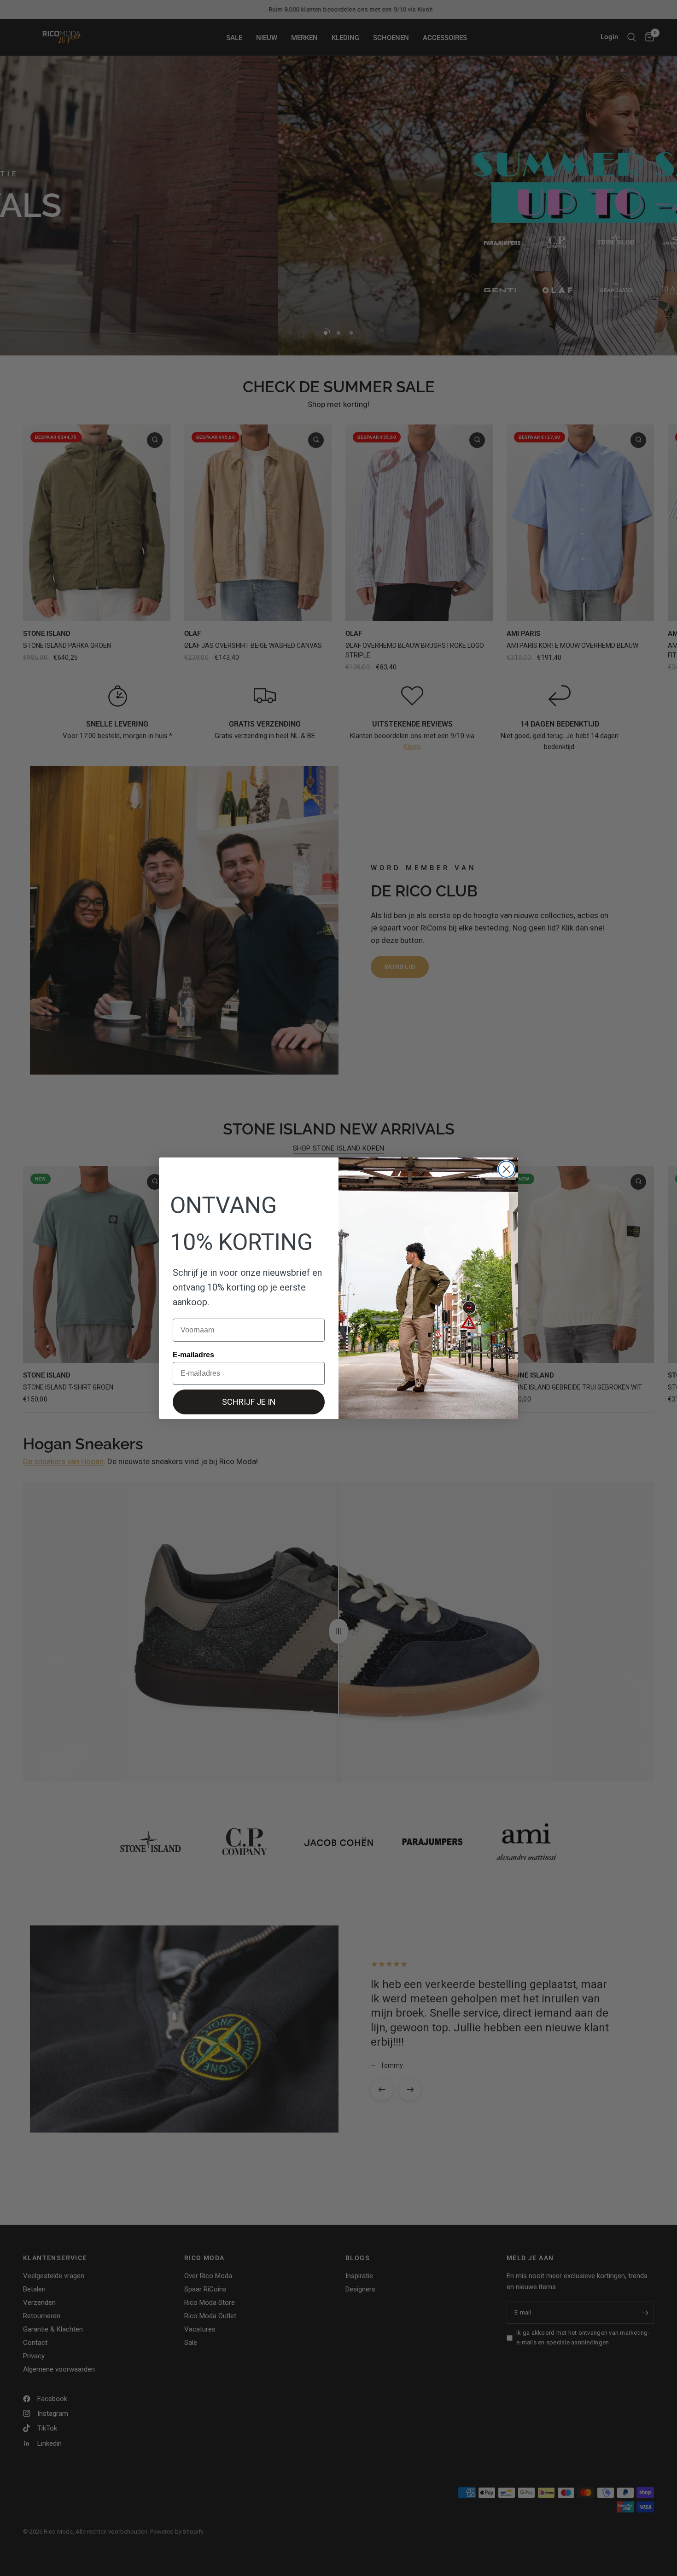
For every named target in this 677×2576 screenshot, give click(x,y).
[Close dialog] (506, 1169)
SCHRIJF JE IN (249, 1402)
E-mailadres (193, 1355)
